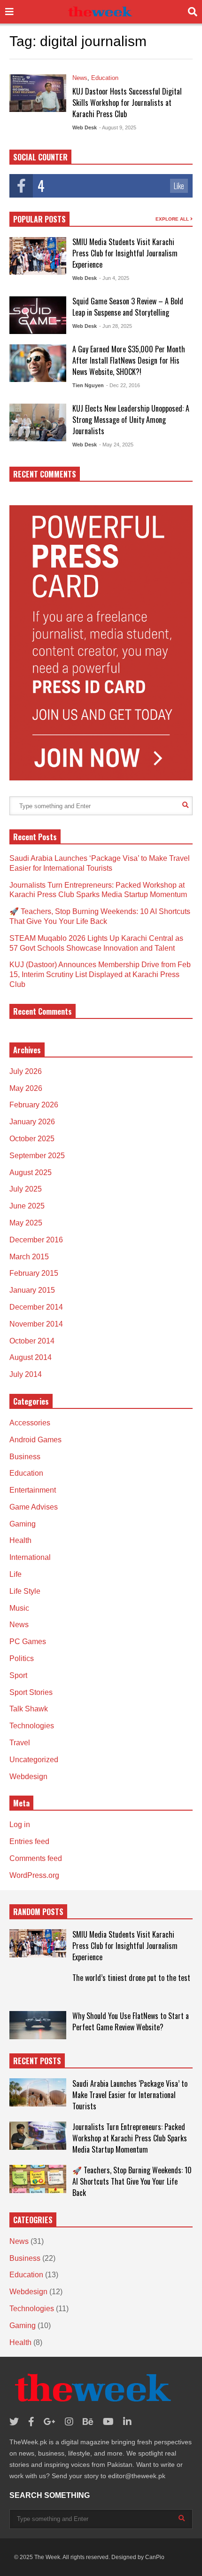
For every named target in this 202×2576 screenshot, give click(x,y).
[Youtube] (108, 2422)
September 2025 (37, 1156)
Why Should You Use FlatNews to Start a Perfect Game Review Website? (131, 2021)
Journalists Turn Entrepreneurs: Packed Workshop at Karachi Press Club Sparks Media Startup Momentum (130, 2138)
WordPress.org (34, 1875)
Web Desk (85, 127)
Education (105, 78)
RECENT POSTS (37, 2061)
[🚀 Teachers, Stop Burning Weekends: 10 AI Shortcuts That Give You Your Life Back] (38, 2179)
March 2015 (29, 1257)
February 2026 (34, 1105)
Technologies (32, 1726)
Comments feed (36, 1858)
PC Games (28, 1642)
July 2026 (26, 1071)
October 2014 (32, 1341)
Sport (18, 1675)
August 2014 (31, 1357)
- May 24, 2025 (116, 445)
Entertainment (33, 1490)
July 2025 (26, 1189)
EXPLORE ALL (173, 219)
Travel (20, 1743)
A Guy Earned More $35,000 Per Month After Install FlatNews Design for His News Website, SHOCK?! (129, 360)
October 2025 (32, 1139)
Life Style (25, 1591)
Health (20, 1540)
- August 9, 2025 (118, 127)
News (80, 78)
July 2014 (26, 1374)
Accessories (30, 1423)
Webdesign (28, 1777)
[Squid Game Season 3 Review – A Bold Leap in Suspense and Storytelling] (38, 315)
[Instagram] (69, 2422)
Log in (20, 1825)
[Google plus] (50, 2422)
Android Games (35, 1440)
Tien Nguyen (88, 385)
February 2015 (34, 1273)
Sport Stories (31, 1692)
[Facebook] (31, 2422)
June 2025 (27, 1206)
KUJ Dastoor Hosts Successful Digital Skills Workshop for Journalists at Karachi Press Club (127, 103)
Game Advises (34, 1507)
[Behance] (88, 2422)
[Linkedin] (127, 2422)
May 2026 (26, 1088)
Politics (22, 1658)
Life (16, 1574)
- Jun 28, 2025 (116, 326)
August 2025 (31, 1173)
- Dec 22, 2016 (123, 385)
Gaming (23, 1524)
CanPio (155, 2557)
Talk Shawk (29, 1709)
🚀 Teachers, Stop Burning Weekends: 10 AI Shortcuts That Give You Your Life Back (132, 2181)
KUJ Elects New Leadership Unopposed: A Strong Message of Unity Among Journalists (131, 420)
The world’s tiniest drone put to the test (131, 1978)
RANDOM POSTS (38, 1912)
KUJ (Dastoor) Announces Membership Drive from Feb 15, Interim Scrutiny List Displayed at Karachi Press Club (100, 974)
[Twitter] (14, 2422)
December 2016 (36, 1240)
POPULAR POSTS (39, 219)
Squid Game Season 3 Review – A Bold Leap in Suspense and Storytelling (128, 307)
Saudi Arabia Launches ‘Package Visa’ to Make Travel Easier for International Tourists (130, 2095)
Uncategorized (34, 1760)
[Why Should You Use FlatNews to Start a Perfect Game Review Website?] (38, 2025)
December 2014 (36, 1307)
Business (25, 1457)
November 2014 (36, 1324)
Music (19, 1608)
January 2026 (32, 1122)
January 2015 (32, 1290)
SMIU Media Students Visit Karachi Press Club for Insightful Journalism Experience (125, 253)
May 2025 (26, 1223)
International (30, 1557)
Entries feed (29, 1841)
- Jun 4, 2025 (114, 278)
